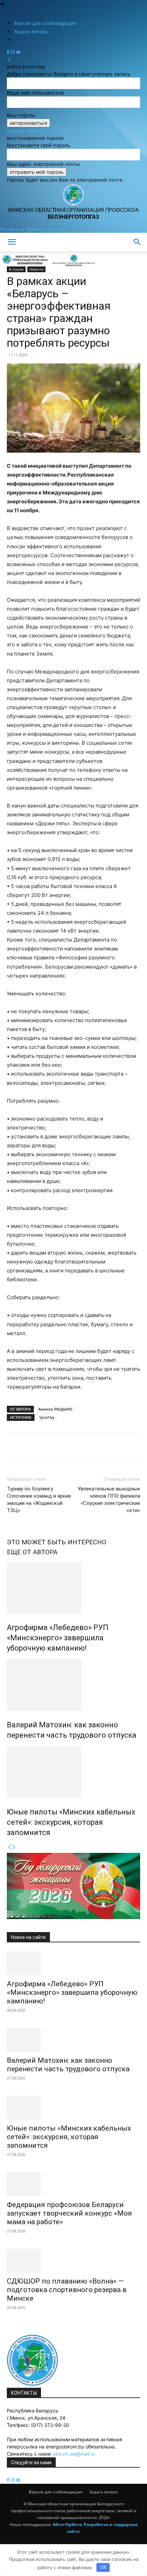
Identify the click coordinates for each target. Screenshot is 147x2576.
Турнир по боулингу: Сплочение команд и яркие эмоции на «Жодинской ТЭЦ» (39, 1500)
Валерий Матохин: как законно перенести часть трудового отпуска (68, 2065)
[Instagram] (13, 52)
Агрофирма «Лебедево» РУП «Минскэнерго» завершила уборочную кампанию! (58, 1638)
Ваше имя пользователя (35, 93)
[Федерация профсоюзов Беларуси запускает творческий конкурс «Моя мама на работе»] (73, 2184)
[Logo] (25, 266)
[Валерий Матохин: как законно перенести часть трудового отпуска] (73, 1685)
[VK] (92, 1447)
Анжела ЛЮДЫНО (55, 1409)
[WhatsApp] (45, 1447)
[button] (12, 242)
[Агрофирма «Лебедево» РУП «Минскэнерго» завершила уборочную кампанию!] (73, 1587)
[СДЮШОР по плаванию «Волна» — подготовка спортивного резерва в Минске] (73, 2261)
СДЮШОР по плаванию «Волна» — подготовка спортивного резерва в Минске (67, 2290)
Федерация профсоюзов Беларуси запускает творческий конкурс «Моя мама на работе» (69, 2213)
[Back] (9, 59)
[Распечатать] (61, 1447)
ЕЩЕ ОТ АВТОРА (32, 1552)
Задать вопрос (31, 31)
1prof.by (47, 1417)
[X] (29, 1447)
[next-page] (14, 1847)
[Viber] (108, 1447)
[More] (124, 1447)
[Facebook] (9, 52)
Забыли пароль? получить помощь (48, 131)
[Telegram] (77, 1447)
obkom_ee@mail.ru (74, 2454)
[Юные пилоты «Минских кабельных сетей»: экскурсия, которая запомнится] (73, 1772)
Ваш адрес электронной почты (43, 164)
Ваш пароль (21, 115)
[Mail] (18, 52)
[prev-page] (9, 1847)
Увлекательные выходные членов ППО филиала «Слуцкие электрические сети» (109, 1500)
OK (103, 2567)
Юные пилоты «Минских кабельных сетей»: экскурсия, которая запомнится (71, 1822)
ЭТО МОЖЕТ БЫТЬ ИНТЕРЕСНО (57, 1542)
